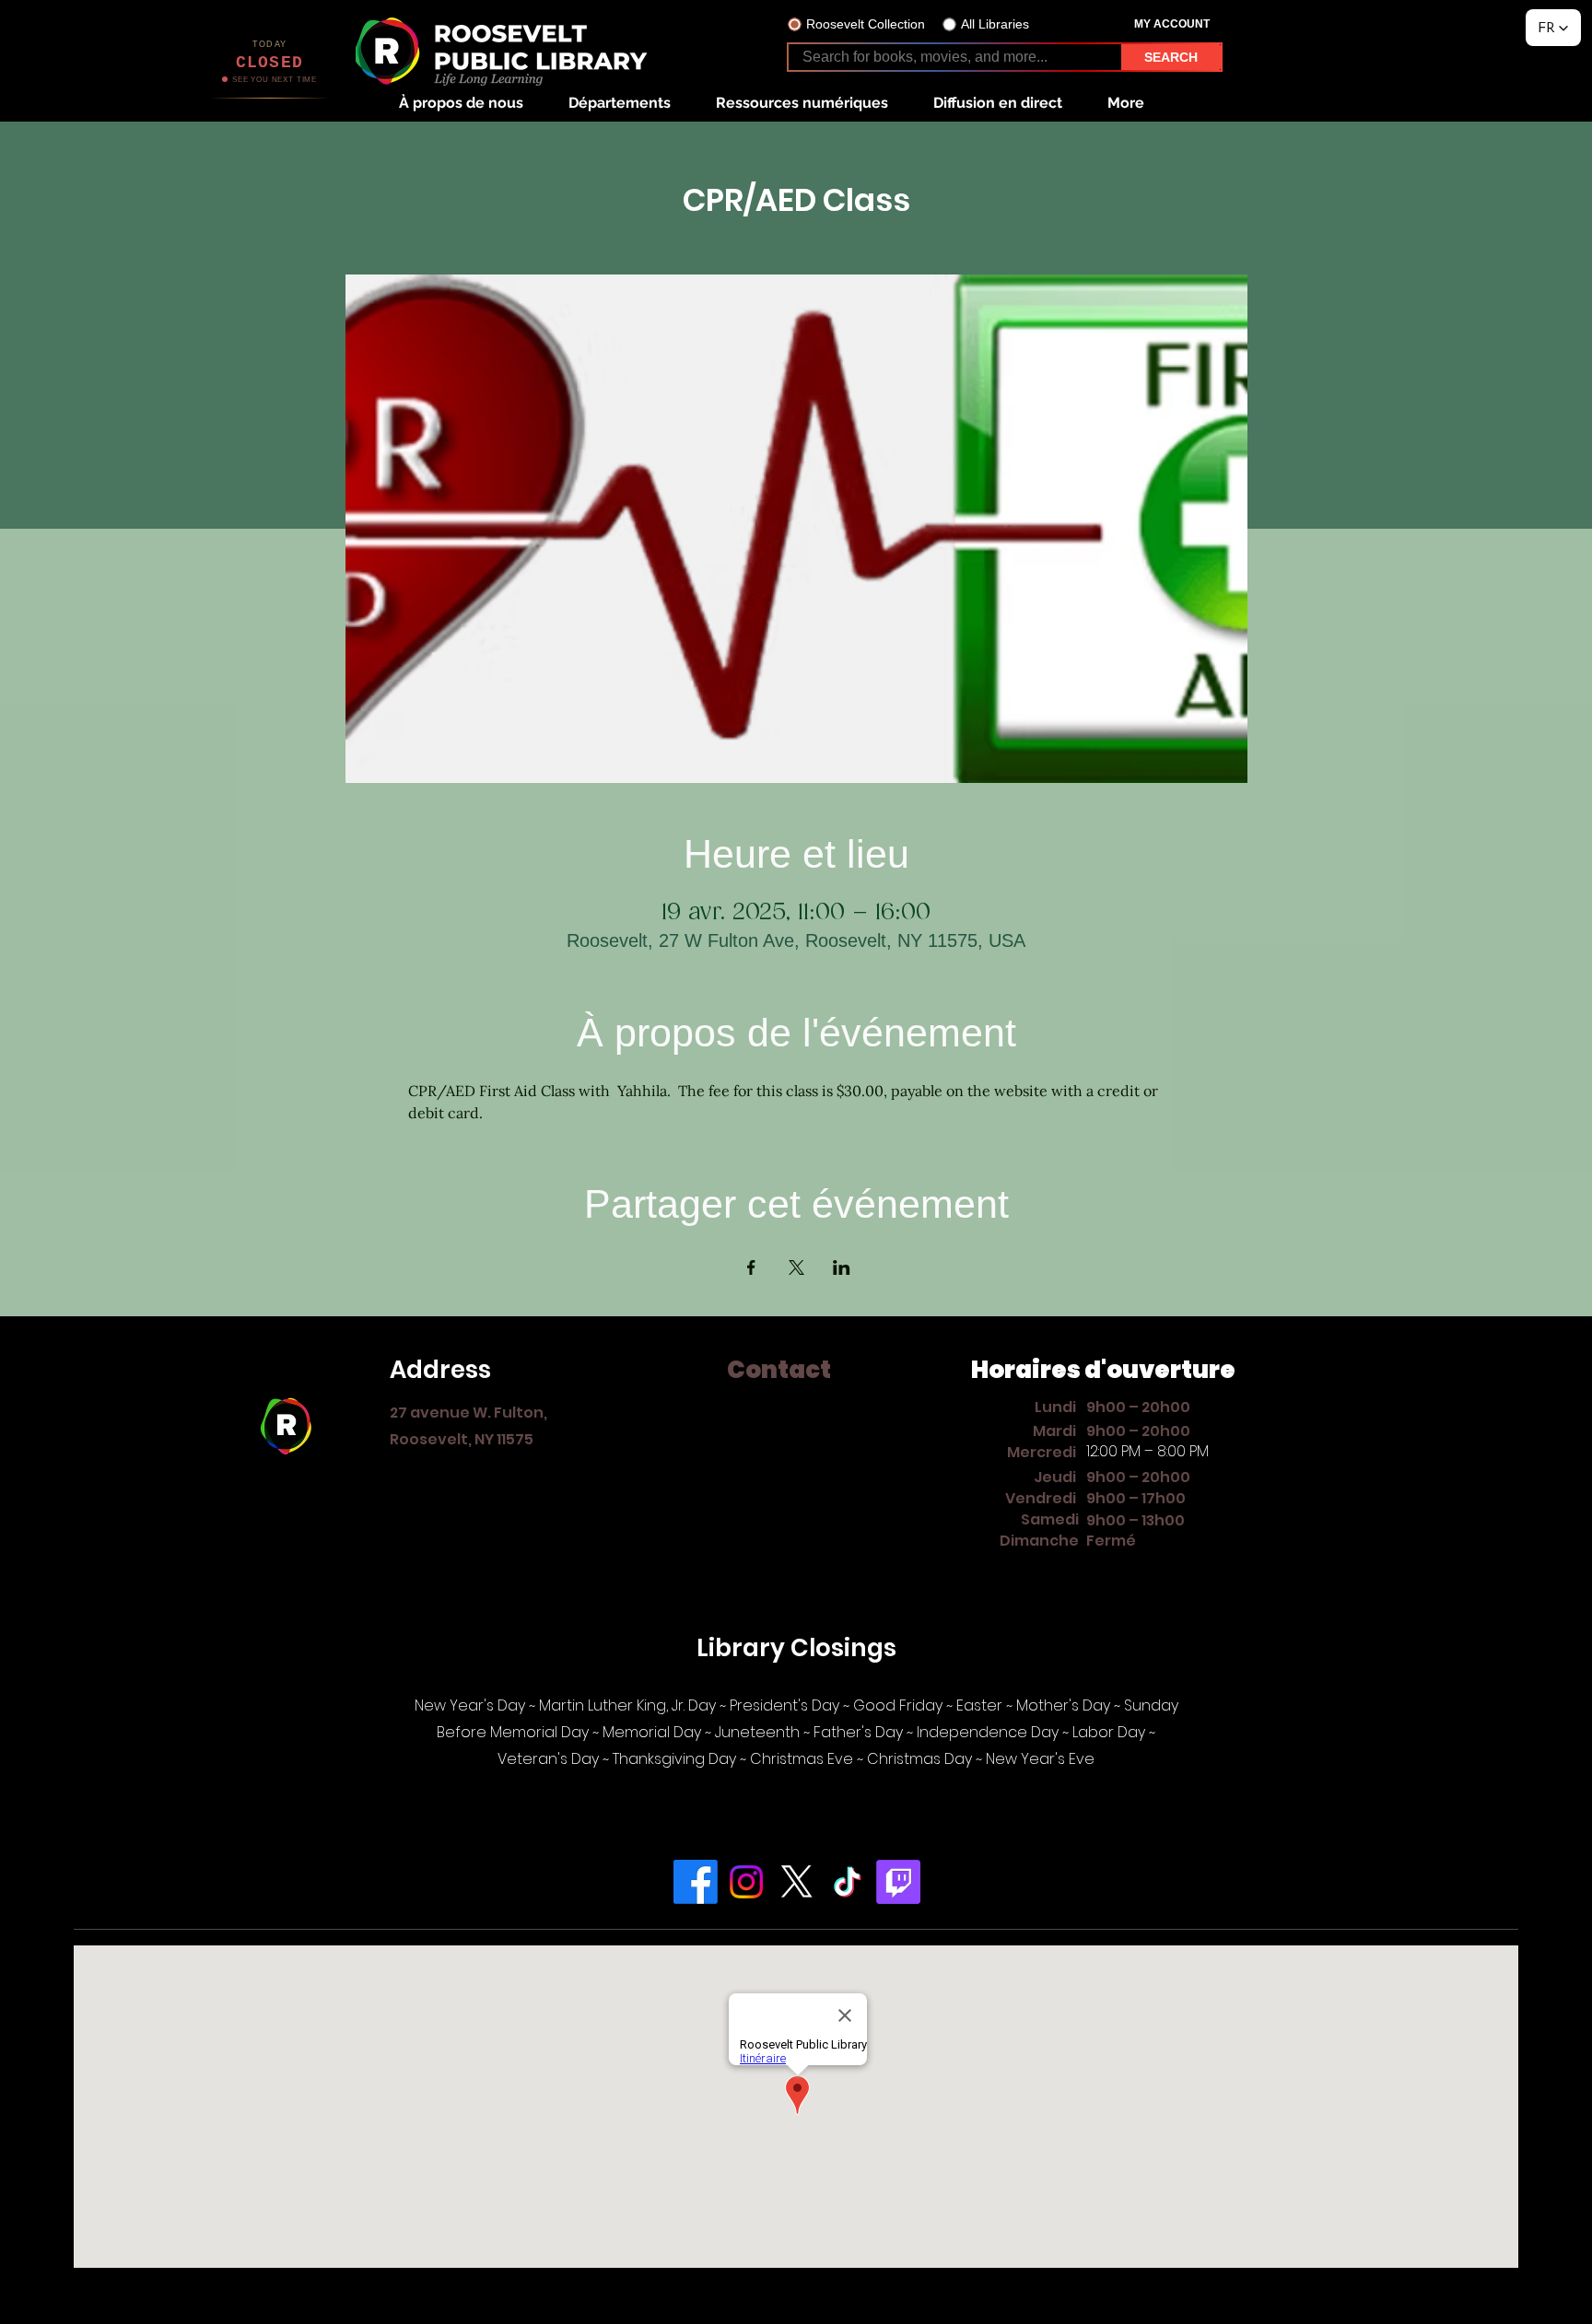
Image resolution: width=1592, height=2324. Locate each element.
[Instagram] (746, 1882)
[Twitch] (898, 1882)
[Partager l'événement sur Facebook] (751, 1267)
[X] (797, 1882)
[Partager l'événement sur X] (796, 1267)
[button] (461, 103)
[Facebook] (696, 1882)
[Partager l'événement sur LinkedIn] (842, 1267)
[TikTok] (848, 1882)
